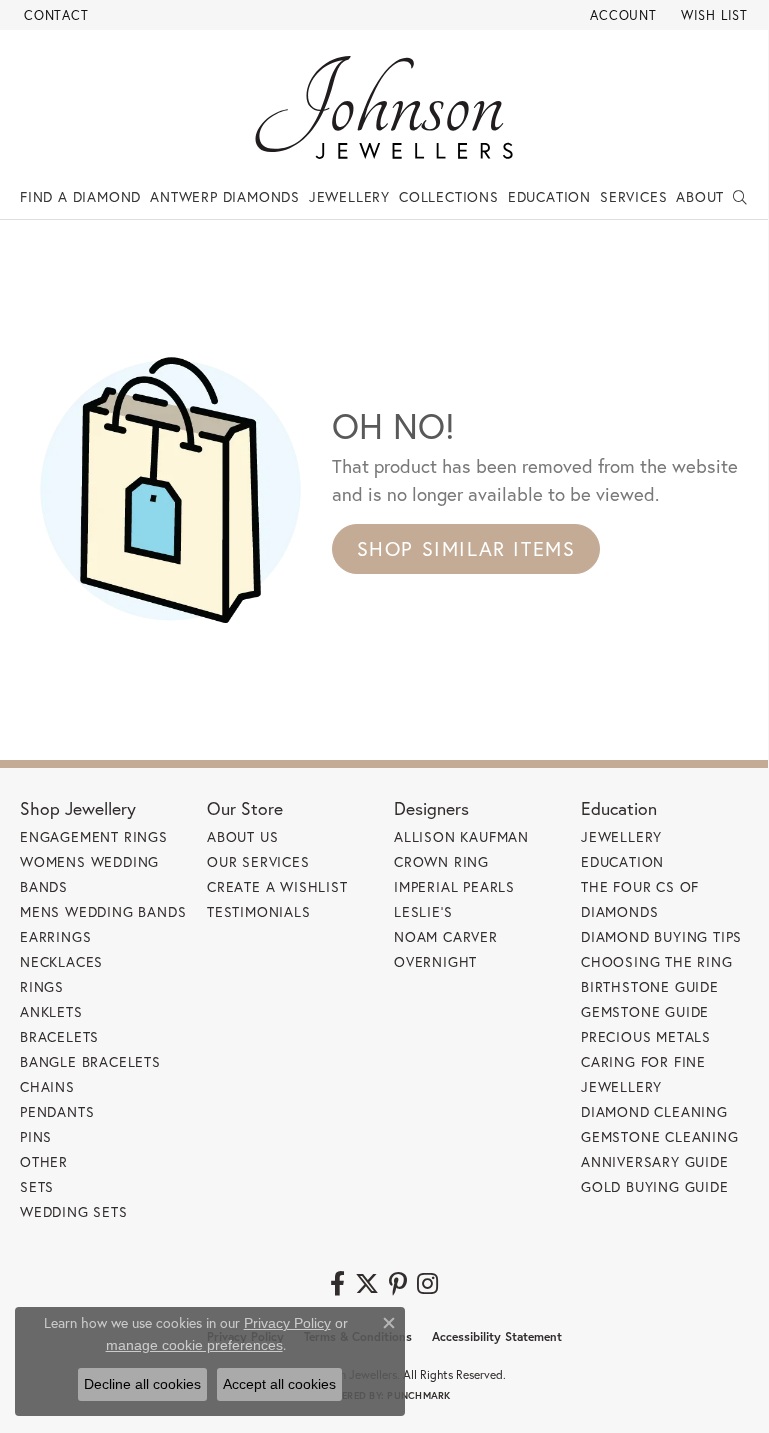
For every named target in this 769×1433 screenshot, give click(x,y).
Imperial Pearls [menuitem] (454, 886)
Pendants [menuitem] (57, 1111)
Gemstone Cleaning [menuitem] (660, 1136)
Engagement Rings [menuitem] (94, 836)
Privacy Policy (287, 1323)
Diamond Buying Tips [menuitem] (661, 936)
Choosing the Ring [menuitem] (657, 961)
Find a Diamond (80, 196)
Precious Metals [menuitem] (646, 1036)
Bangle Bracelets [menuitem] (90, 1061)
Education (549, 196)
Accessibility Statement (497, 1336)
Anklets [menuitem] (51, 1011)
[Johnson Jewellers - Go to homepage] (384, 107)
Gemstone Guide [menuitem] (645, 1011)
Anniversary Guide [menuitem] (655, 1161)
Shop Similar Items (466, 548)
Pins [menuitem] (36, 1136)
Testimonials (259, 911)
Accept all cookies (279, 1384)
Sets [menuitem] (37, 1186)
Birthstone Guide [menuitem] (650, 986)
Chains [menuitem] (47, 1086)
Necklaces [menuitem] (61, 961)
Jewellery (349, 196)
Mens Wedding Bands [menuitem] (103, 911)
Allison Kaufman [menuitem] (461, 836)
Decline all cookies (142, 1384)
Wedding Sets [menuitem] (74, 1211)
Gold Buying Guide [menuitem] (655, 1186)
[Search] (740, 197)
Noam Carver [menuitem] (446, 936)
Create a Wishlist (277, 886)
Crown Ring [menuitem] (441, 861)
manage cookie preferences (194, 1345)
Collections (449, 196)
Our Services (258, 861)
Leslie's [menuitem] (423, 911)
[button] (621, 15)
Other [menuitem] (44, 1161)
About (700, 196)
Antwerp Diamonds (225, 196)
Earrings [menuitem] (55, 936)
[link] (54, 15)
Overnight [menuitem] (435, 961)
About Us (242, 836)
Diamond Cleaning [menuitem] (654, 1111)
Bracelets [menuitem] (59, 1036)
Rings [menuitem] (42, 986)
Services (633, 196)
